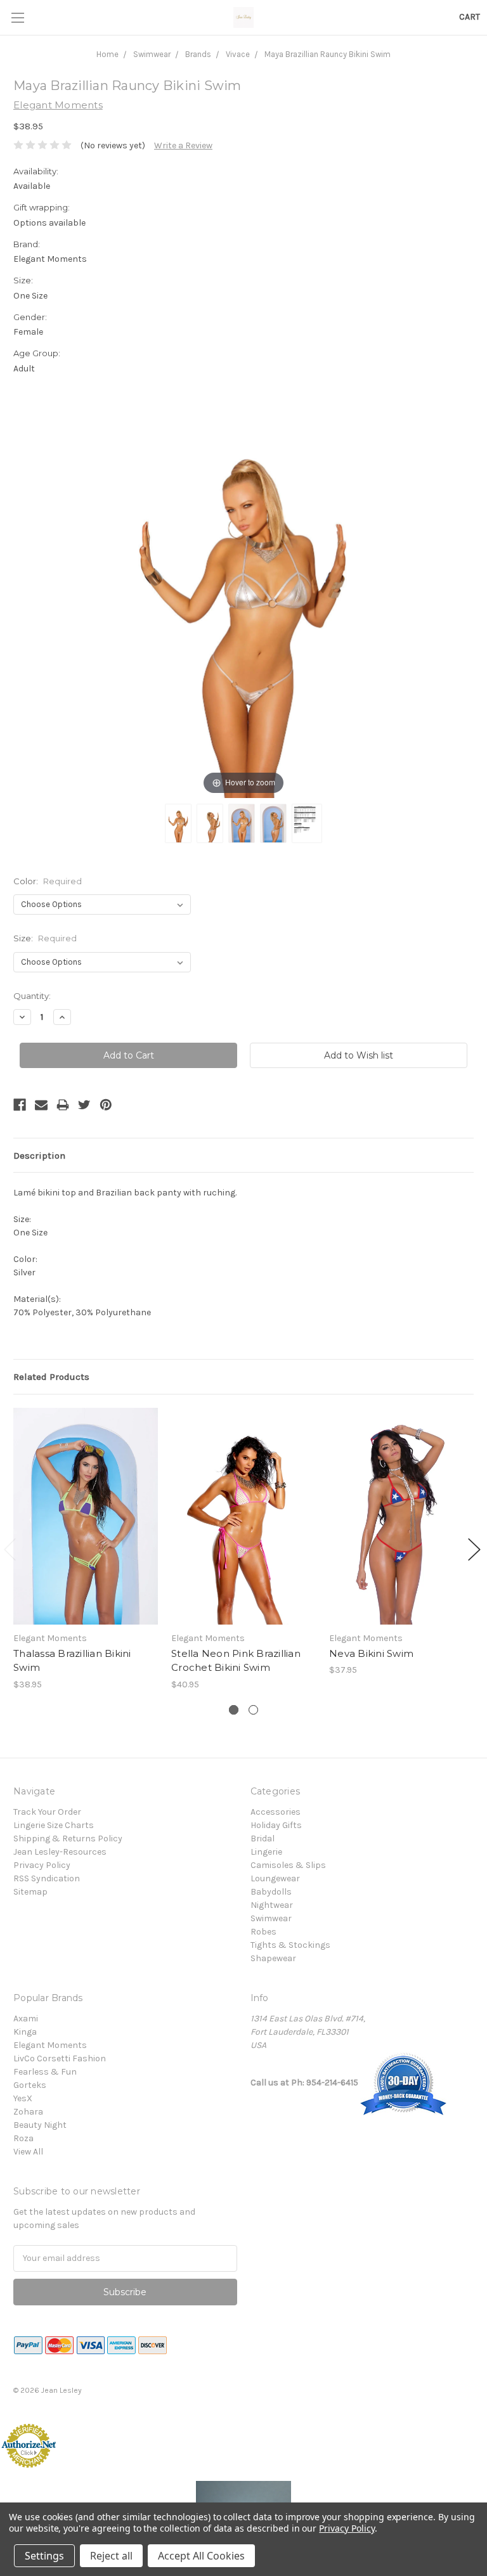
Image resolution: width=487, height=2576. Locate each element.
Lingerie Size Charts (54, 1825)
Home (107, 54)
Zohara (28, 2112)
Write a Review (183, 145)
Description (39, 1156)
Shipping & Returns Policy (68, 1839)
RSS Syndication (47, 1878)
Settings (44, 2556)
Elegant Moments (50, 2045)
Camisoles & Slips (288, 1865)
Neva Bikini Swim (371, 1653)
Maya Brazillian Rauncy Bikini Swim (328, 54)
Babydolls (271, 1892)
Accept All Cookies (201, 2556)
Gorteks (30, 2085)
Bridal (263, 1839)
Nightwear (272, 1905)
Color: (48, 881)
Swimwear (152, 54)
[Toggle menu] (17, 17)
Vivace (238, 54)
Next (474, 1549)
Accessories (276, 1812)
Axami (26, 2019)
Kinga (25, 2032)
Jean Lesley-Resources (60, 1852)
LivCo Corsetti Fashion (60, 2058)
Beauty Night (40, 2125)
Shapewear (273, 1958)
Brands (198, 54)
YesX (23, 2098)
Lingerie (266, 1852)
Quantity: (32, 996)
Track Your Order (47, 1812)
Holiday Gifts (276, 1825)
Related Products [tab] (51, 1377)
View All (28, 2152)
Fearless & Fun (45, 2072)
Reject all (111, 2556)
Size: (45, 938)
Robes (263, 1932)
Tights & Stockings (290, 1945)
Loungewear (275, 1878)
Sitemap (30, 1892)
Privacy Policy (42, 1865)
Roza (23, 2138)
